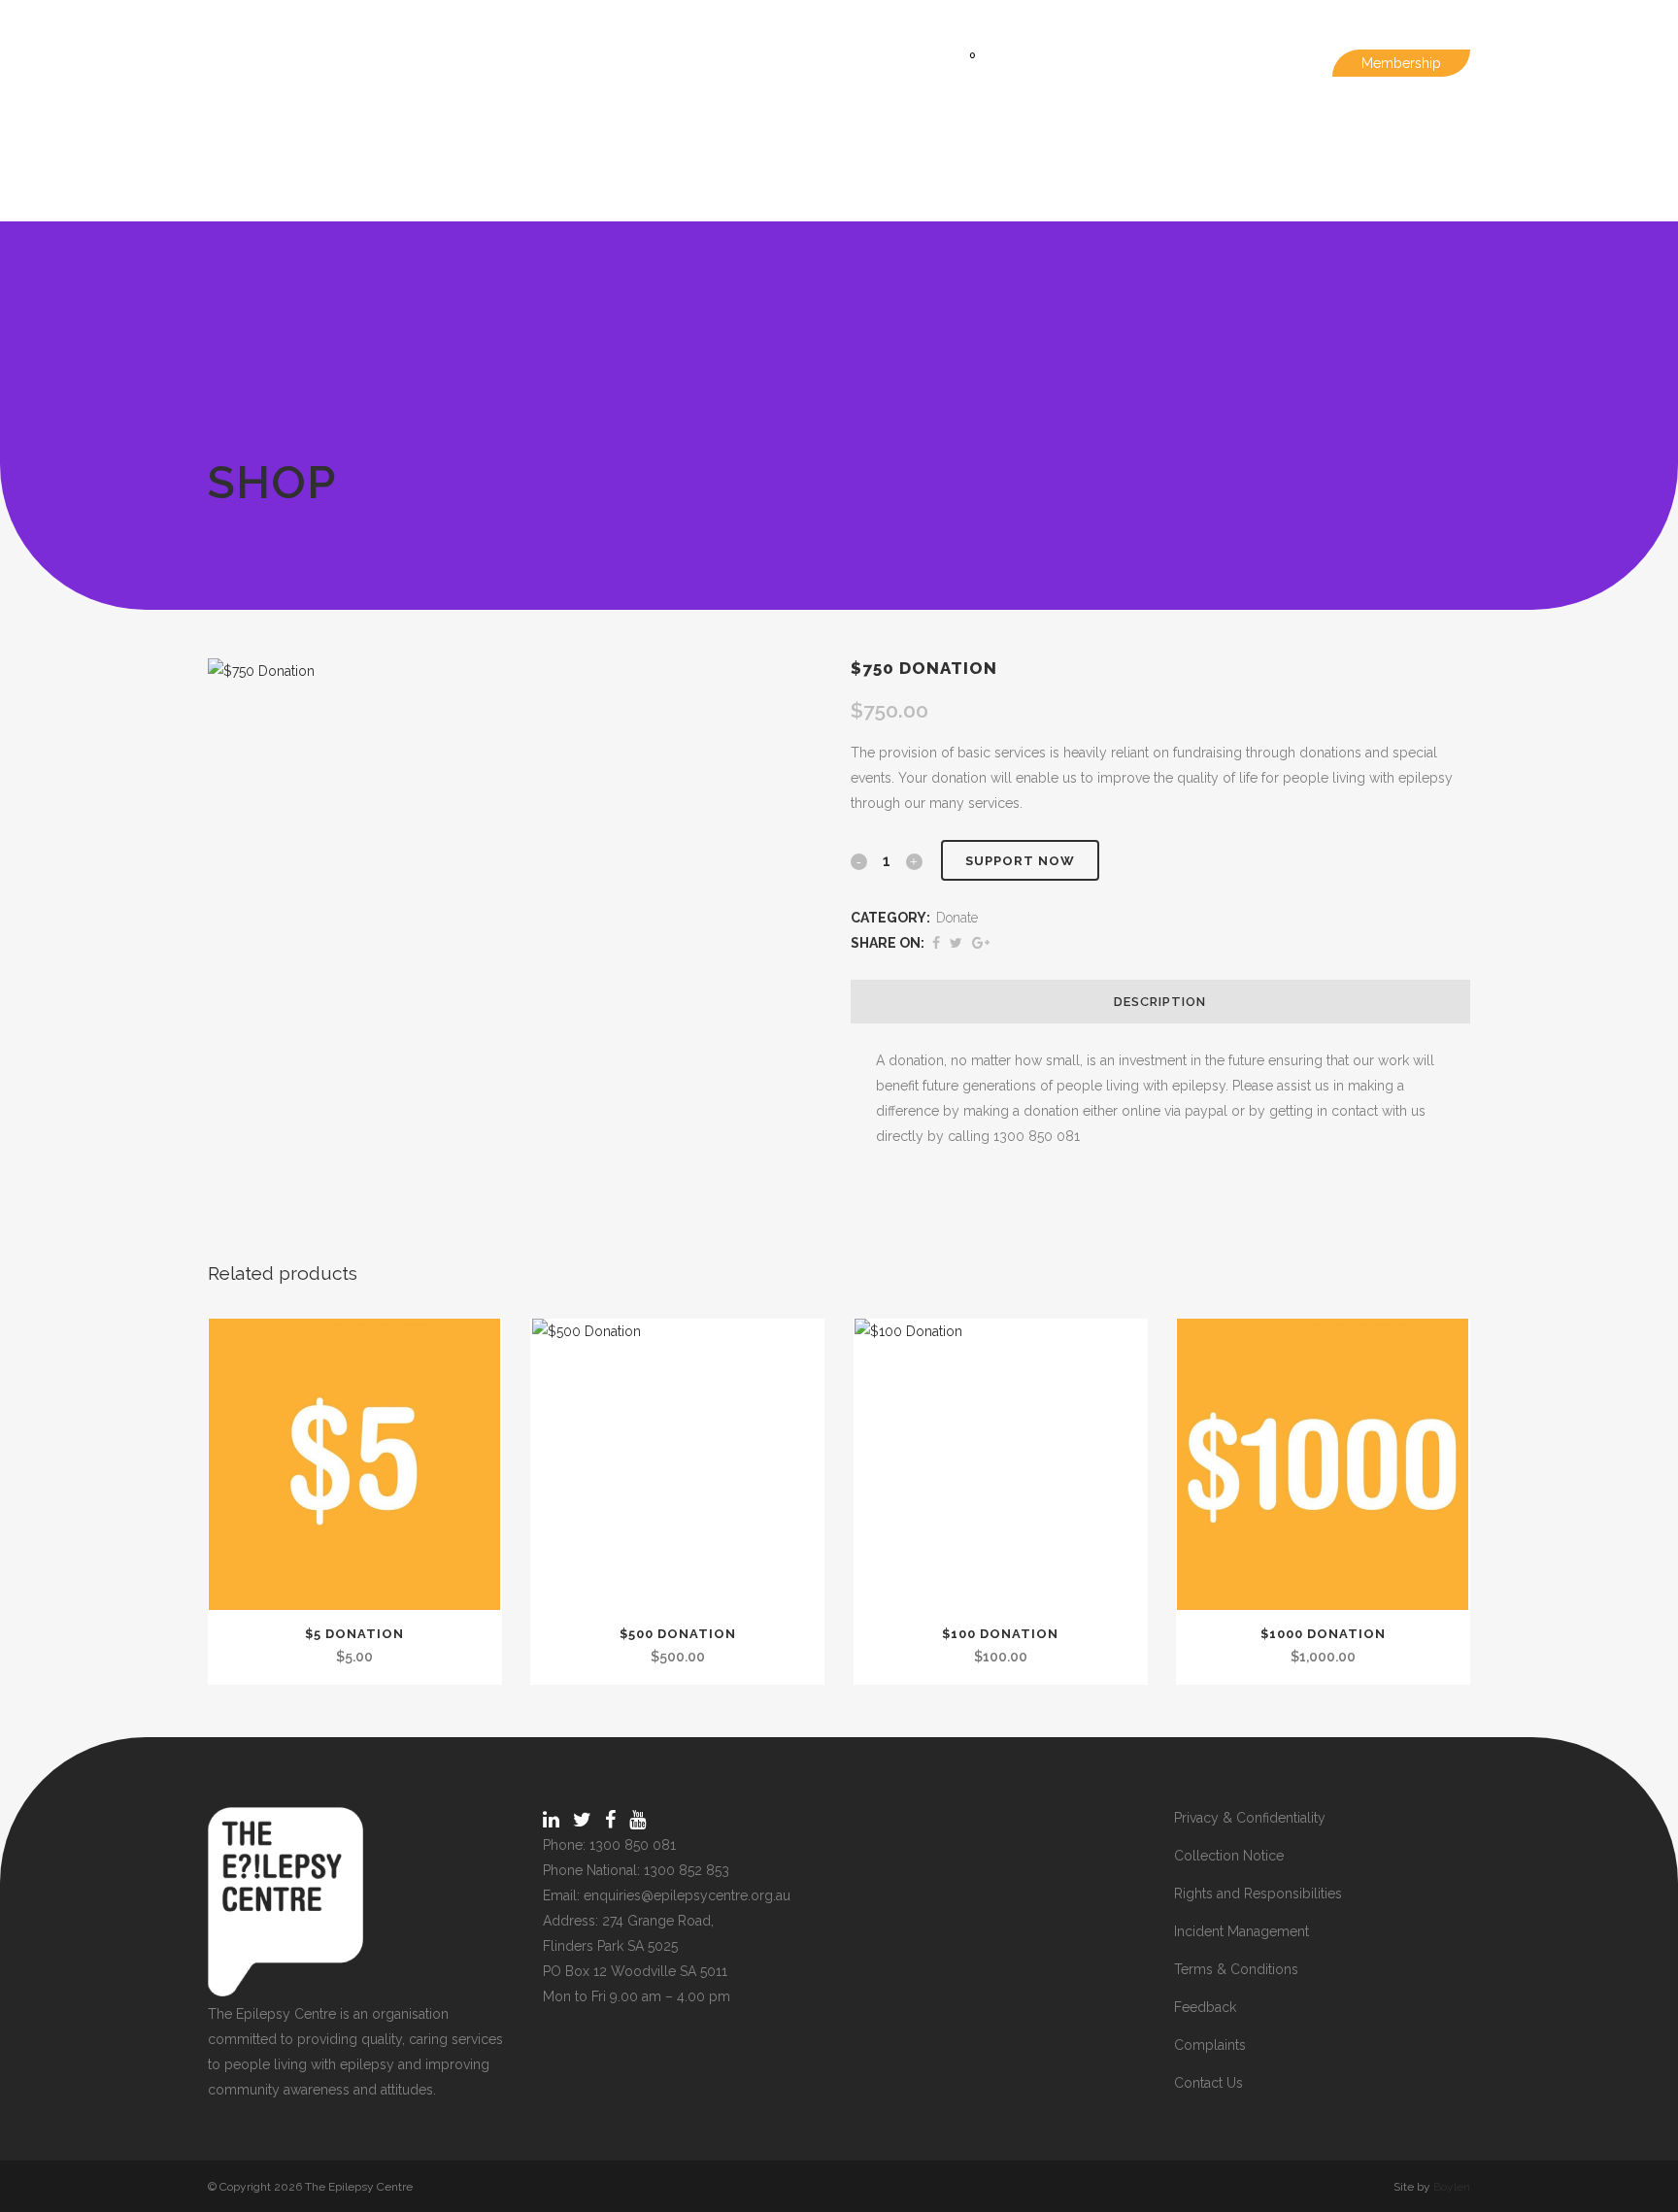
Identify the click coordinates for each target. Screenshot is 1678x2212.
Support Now (1020, 861)
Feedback (1205, 2007)
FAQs (1162, 63)
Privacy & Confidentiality (1250, 1818)
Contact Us (1208, 2083)
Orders (1091, 63)
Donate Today (1256, 63)
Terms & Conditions (1236, 1969)
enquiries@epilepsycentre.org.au (687, 1895)
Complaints (1210, 2045)
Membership (1401, 63)
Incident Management (1242, 1931)
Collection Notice (1229, 1856)
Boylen (1452, 2187)
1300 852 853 (687, 1870)
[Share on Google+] (981, 943)
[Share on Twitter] (956, 943)
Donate (957, 918)
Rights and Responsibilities (1258, 1894)
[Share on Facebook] (936, 943)
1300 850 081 (633, 1845)
